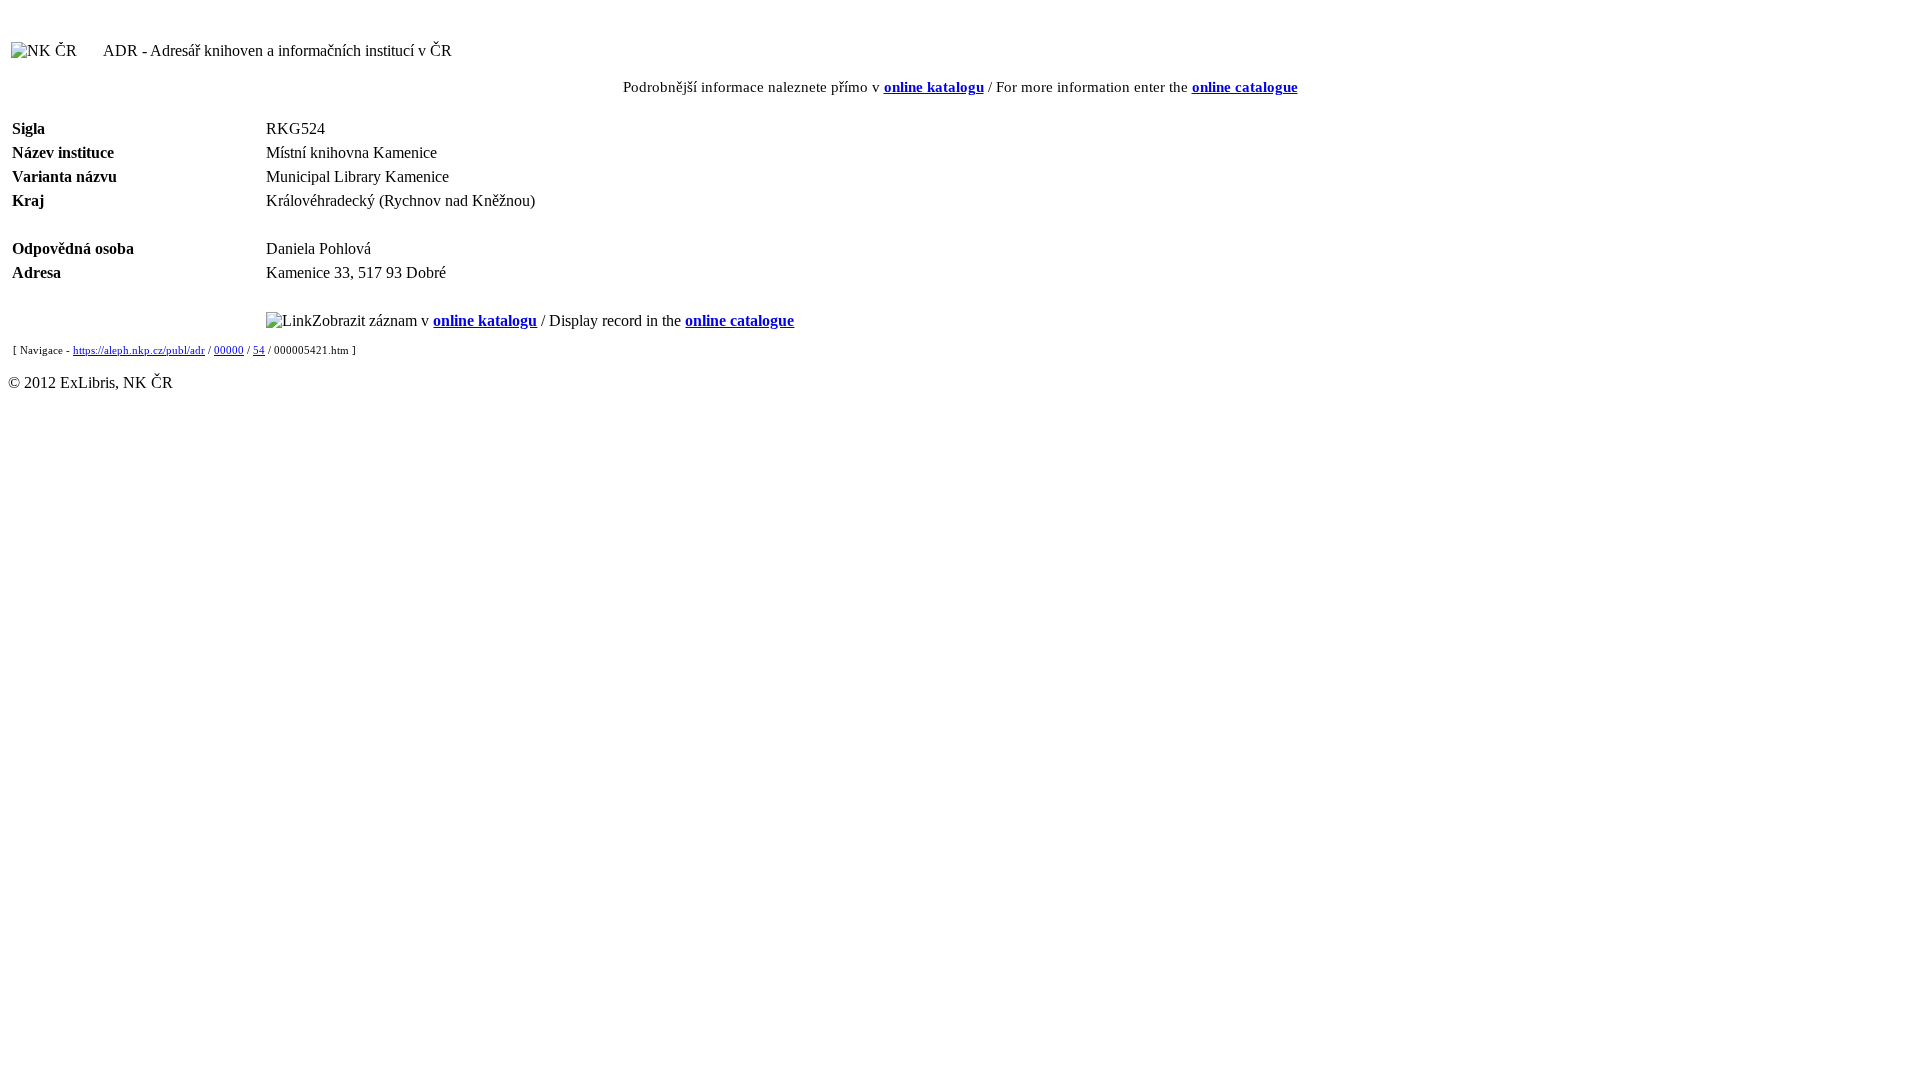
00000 (229, 350)
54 (259, 350)
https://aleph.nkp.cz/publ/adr (139, 350)
